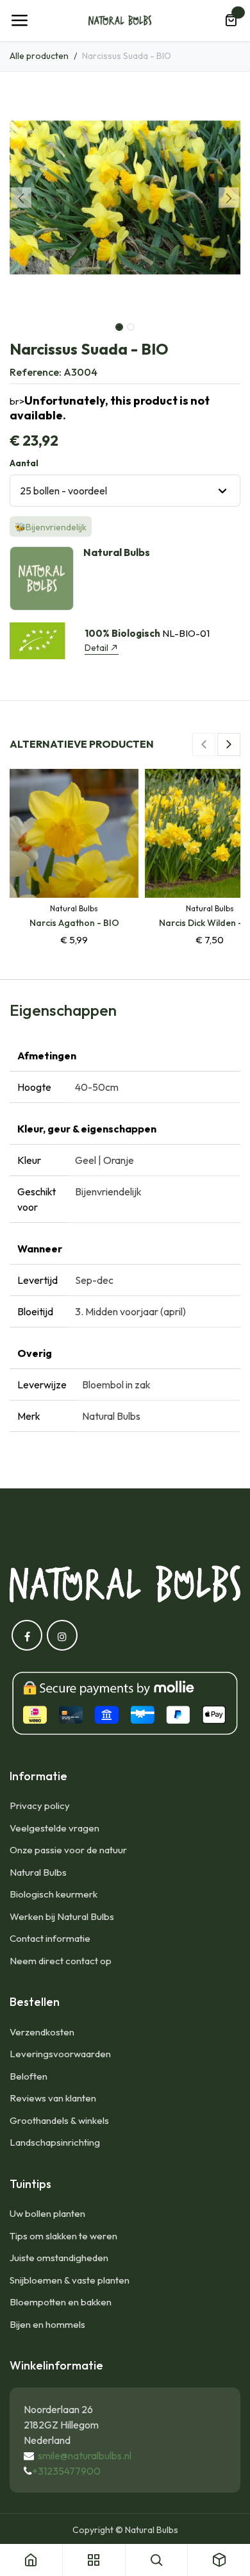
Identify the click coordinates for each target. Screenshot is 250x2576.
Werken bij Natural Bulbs (62, 1916)
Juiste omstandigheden (59, 2258)
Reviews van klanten (53, 2098)
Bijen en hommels (47, 2324)
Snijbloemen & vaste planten (70, 2280)
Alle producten (39, 56)
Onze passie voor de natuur (68, 1850)
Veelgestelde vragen (54, 1828)
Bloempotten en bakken (61, 2302)
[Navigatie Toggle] (19, 21)
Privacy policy (40, 1806)
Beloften (29, 2076)
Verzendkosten (42, 2032)
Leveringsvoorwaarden (60, 2054)
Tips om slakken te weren (63, 2236)
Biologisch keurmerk (54, 1894)
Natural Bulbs (38, 1872)
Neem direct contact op (61, 1961)
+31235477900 (66, 2471)
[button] (21, 198)
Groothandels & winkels (59, 2120)
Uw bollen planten (47, 2213)
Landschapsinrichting (55, 2142)
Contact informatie (50, 1938)
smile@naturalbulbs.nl (85, 2455)
